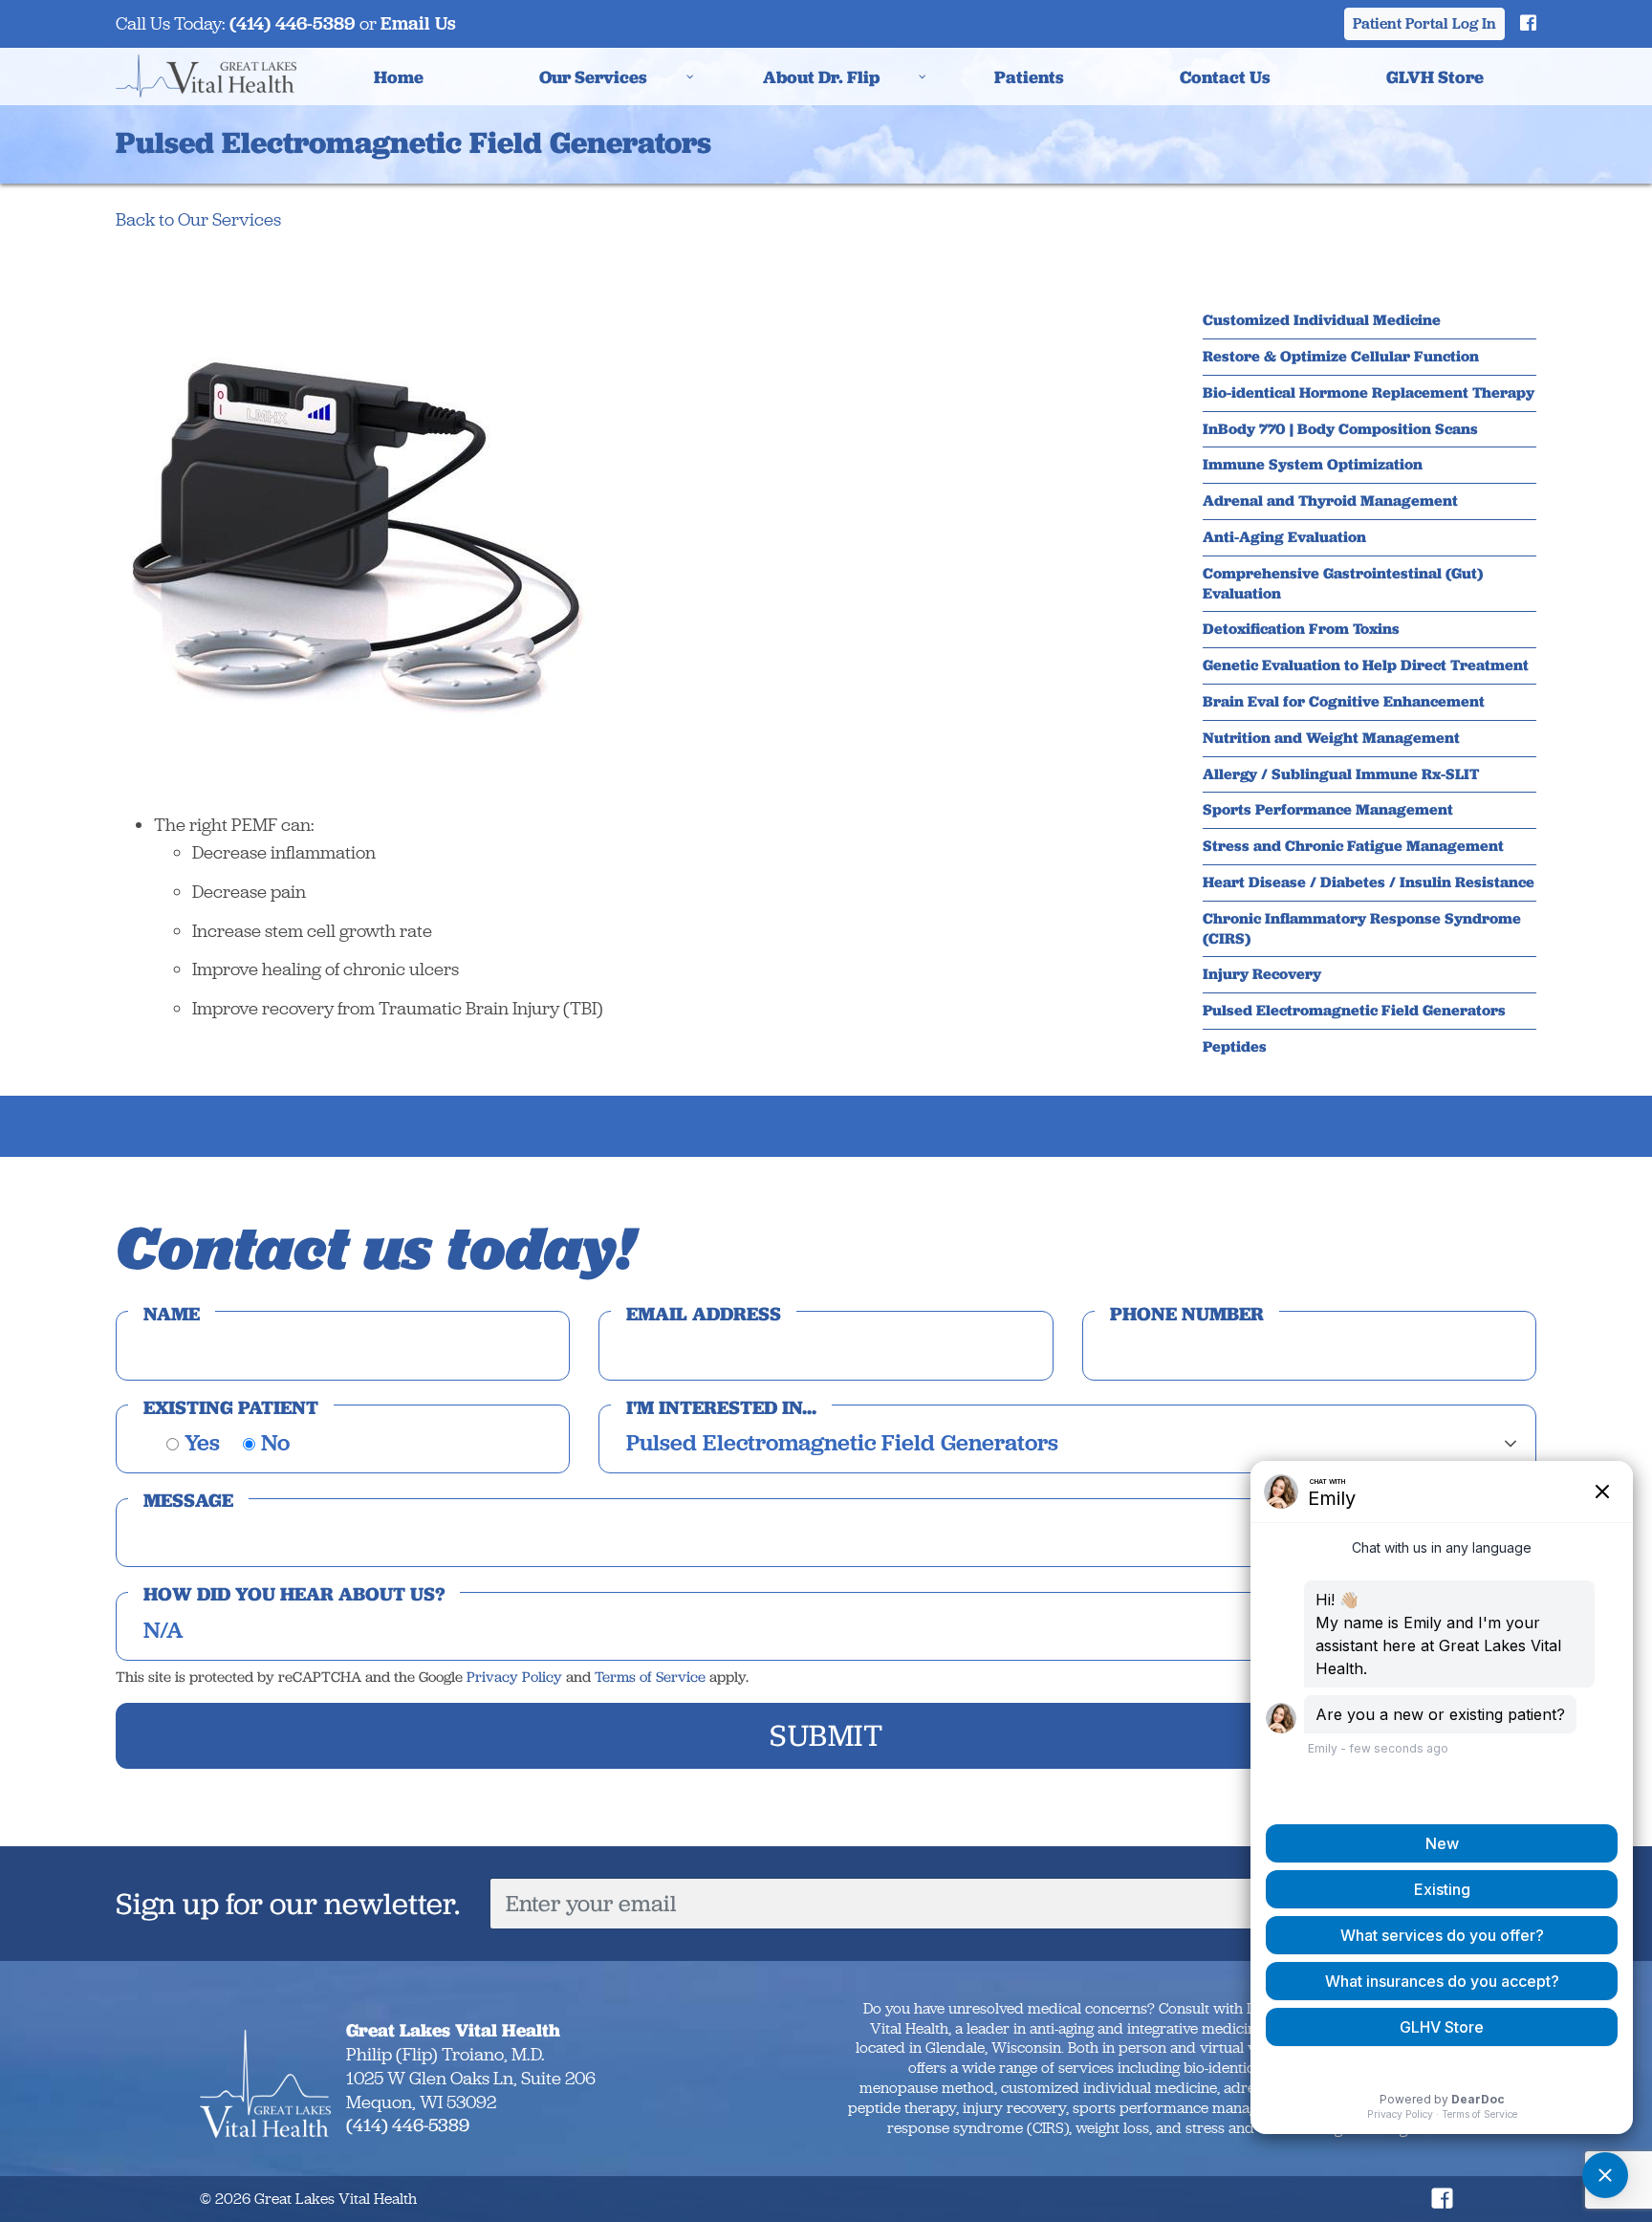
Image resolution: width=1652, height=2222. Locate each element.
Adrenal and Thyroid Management (1330, 501)
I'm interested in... (721, 1407)
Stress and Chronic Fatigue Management (1353, 846)
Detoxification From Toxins (1301, 629)
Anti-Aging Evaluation (1284, 537)
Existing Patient (231, 1407)
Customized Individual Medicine (1322, 320)
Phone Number (1187, 1314)
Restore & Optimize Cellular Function (1341, 357)
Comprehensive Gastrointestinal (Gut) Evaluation (1343, 584)
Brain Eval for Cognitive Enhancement (1344, 702)
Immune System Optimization (1313, 465)
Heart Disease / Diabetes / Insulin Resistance (1369, 882)
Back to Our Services (198, 219)
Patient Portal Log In (1424, 23)
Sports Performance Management (1328, 810)
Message (188, 1500)
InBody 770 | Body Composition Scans (1340, 429)
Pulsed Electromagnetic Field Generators (1354, 1011)
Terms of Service (650, 1677)
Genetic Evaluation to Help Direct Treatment (1366, 665)
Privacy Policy (514, 1677)
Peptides (1235, 1047)
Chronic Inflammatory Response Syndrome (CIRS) (1362, 929)
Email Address (704, 1314)
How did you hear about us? (294, 1594)
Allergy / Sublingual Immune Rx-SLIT (1341, 774)
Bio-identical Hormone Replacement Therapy (1369, 393)
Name (172, 1314)
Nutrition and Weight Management (1331, 738)
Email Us (418, 23)
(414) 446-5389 (293, 23)
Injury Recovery (1262, 974)
